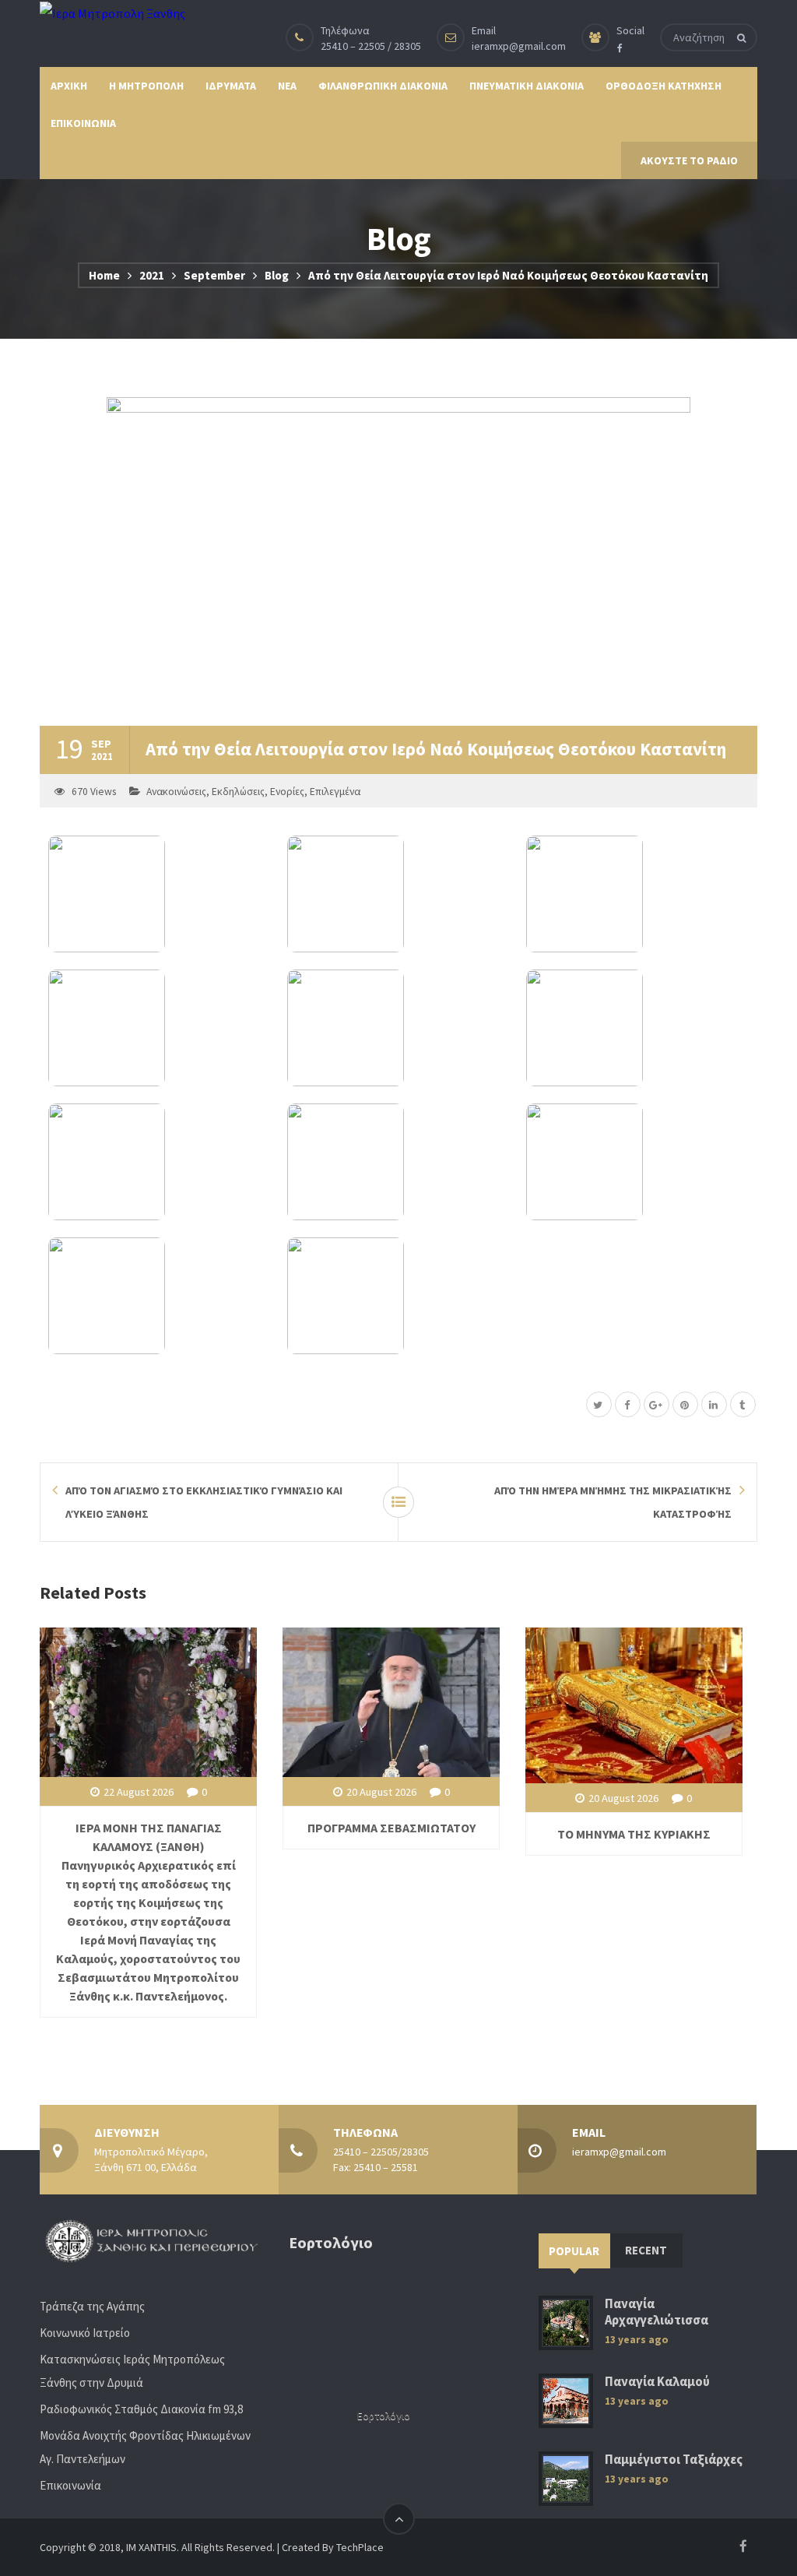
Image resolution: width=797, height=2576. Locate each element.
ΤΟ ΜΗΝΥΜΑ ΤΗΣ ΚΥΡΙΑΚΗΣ (634, 1834)
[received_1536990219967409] (398, 894)
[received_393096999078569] (637, 1028)
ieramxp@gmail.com (519, 46)
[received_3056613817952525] (159, 1162)
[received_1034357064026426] (159, 1028)
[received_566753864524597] (637, 894)
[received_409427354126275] (398, 1296)
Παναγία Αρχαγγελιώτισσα (657, 2312)
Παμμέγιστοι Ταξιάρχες (674, 2460)
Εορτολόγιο (384, 2416)
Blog (277, 275)
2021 (152, 275)
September (214, 275)
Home (104, 275)
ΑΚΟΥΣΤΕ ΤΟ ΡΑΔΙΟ (689, 160)
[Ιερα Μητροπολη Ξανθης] (112, 12)
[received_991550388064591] (159, 1296)
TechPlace (360, 2547)
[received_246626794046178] (398, 1162)
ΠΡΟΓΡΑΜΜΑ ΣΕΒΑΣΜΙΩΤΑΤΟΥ (391, 1828)
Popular (574, 2251)
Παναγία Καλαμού (657, 2382)
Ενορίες (287, 792)
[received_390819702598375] (637, 1162)
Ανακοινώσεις (176, 792)
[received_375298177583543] (159, 894)
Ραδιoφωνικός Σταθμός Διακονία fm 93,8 (141, 2409)
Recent (646, 2250)
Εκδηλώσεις (238, 792)
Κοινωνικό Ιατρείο (85, 2333)
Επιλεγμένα (335, 792)
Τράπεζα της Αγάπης (92, 2306)
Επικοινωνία (70, 2485)
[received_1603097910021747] (398, 1028)
